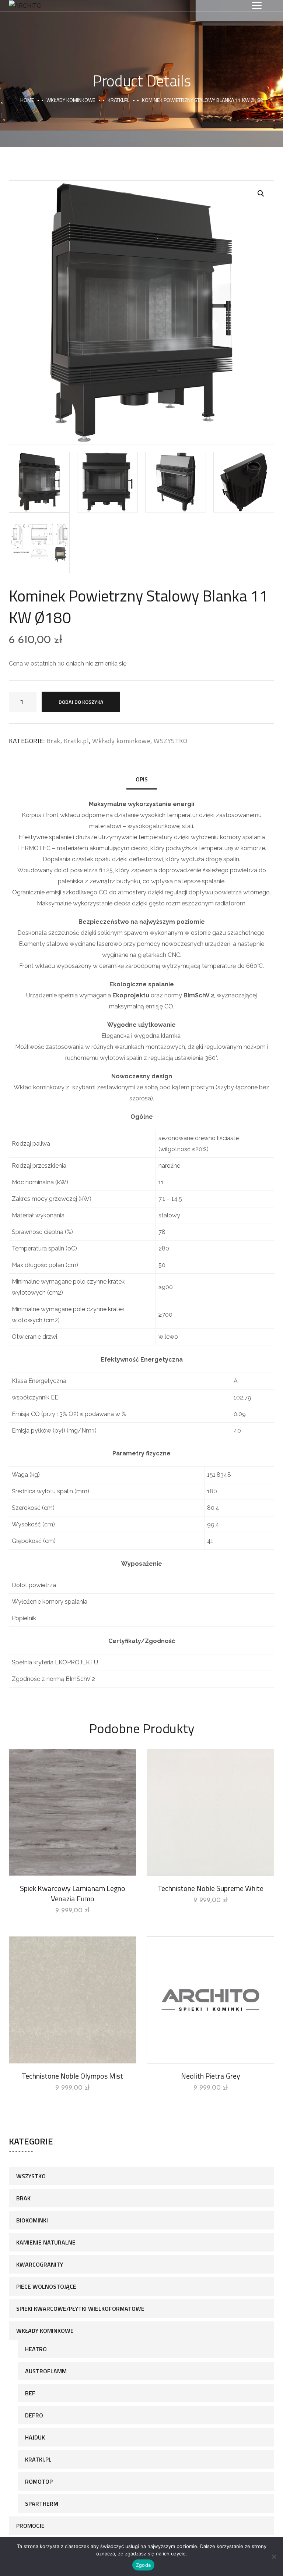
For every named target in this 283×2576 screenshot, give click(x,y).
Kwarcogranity (40, 2264)
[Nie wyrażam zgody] (274, 2557)
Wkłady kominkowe (71, 100)
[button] (261, 194)
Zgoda (143, 2565)
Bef (30, 2393)
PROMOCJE (30, 2526)
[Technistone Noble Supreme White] (210, 1813)
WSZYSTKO (170, 741)
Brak (53, 741)
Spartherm (42, 2504)
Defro (34, 2415)
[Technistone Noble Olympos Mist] (73, 2000)
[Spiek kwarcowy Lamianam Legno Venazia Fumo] (73, 1813)
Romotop (39, 2481)
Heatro (36, 2349)
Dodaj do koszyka (81, 702)
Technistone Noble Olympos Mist (72, 2076)
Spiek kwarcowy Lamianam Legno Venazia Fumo (73, 1893)
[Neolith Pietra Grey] (210, 2000)
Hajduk (35, 2437)
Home (27, 100)
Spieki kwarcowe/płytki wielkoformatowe (80, 2309)
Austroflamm (46, 2371)
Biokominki (32, 2220)
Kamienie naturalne (46, 2242)
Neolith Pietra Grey (211, 2076)
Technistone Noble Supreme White (211, 1888)
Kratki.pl (118, 100)
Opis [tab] (142, 779)
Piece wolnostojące (46, 2286)
